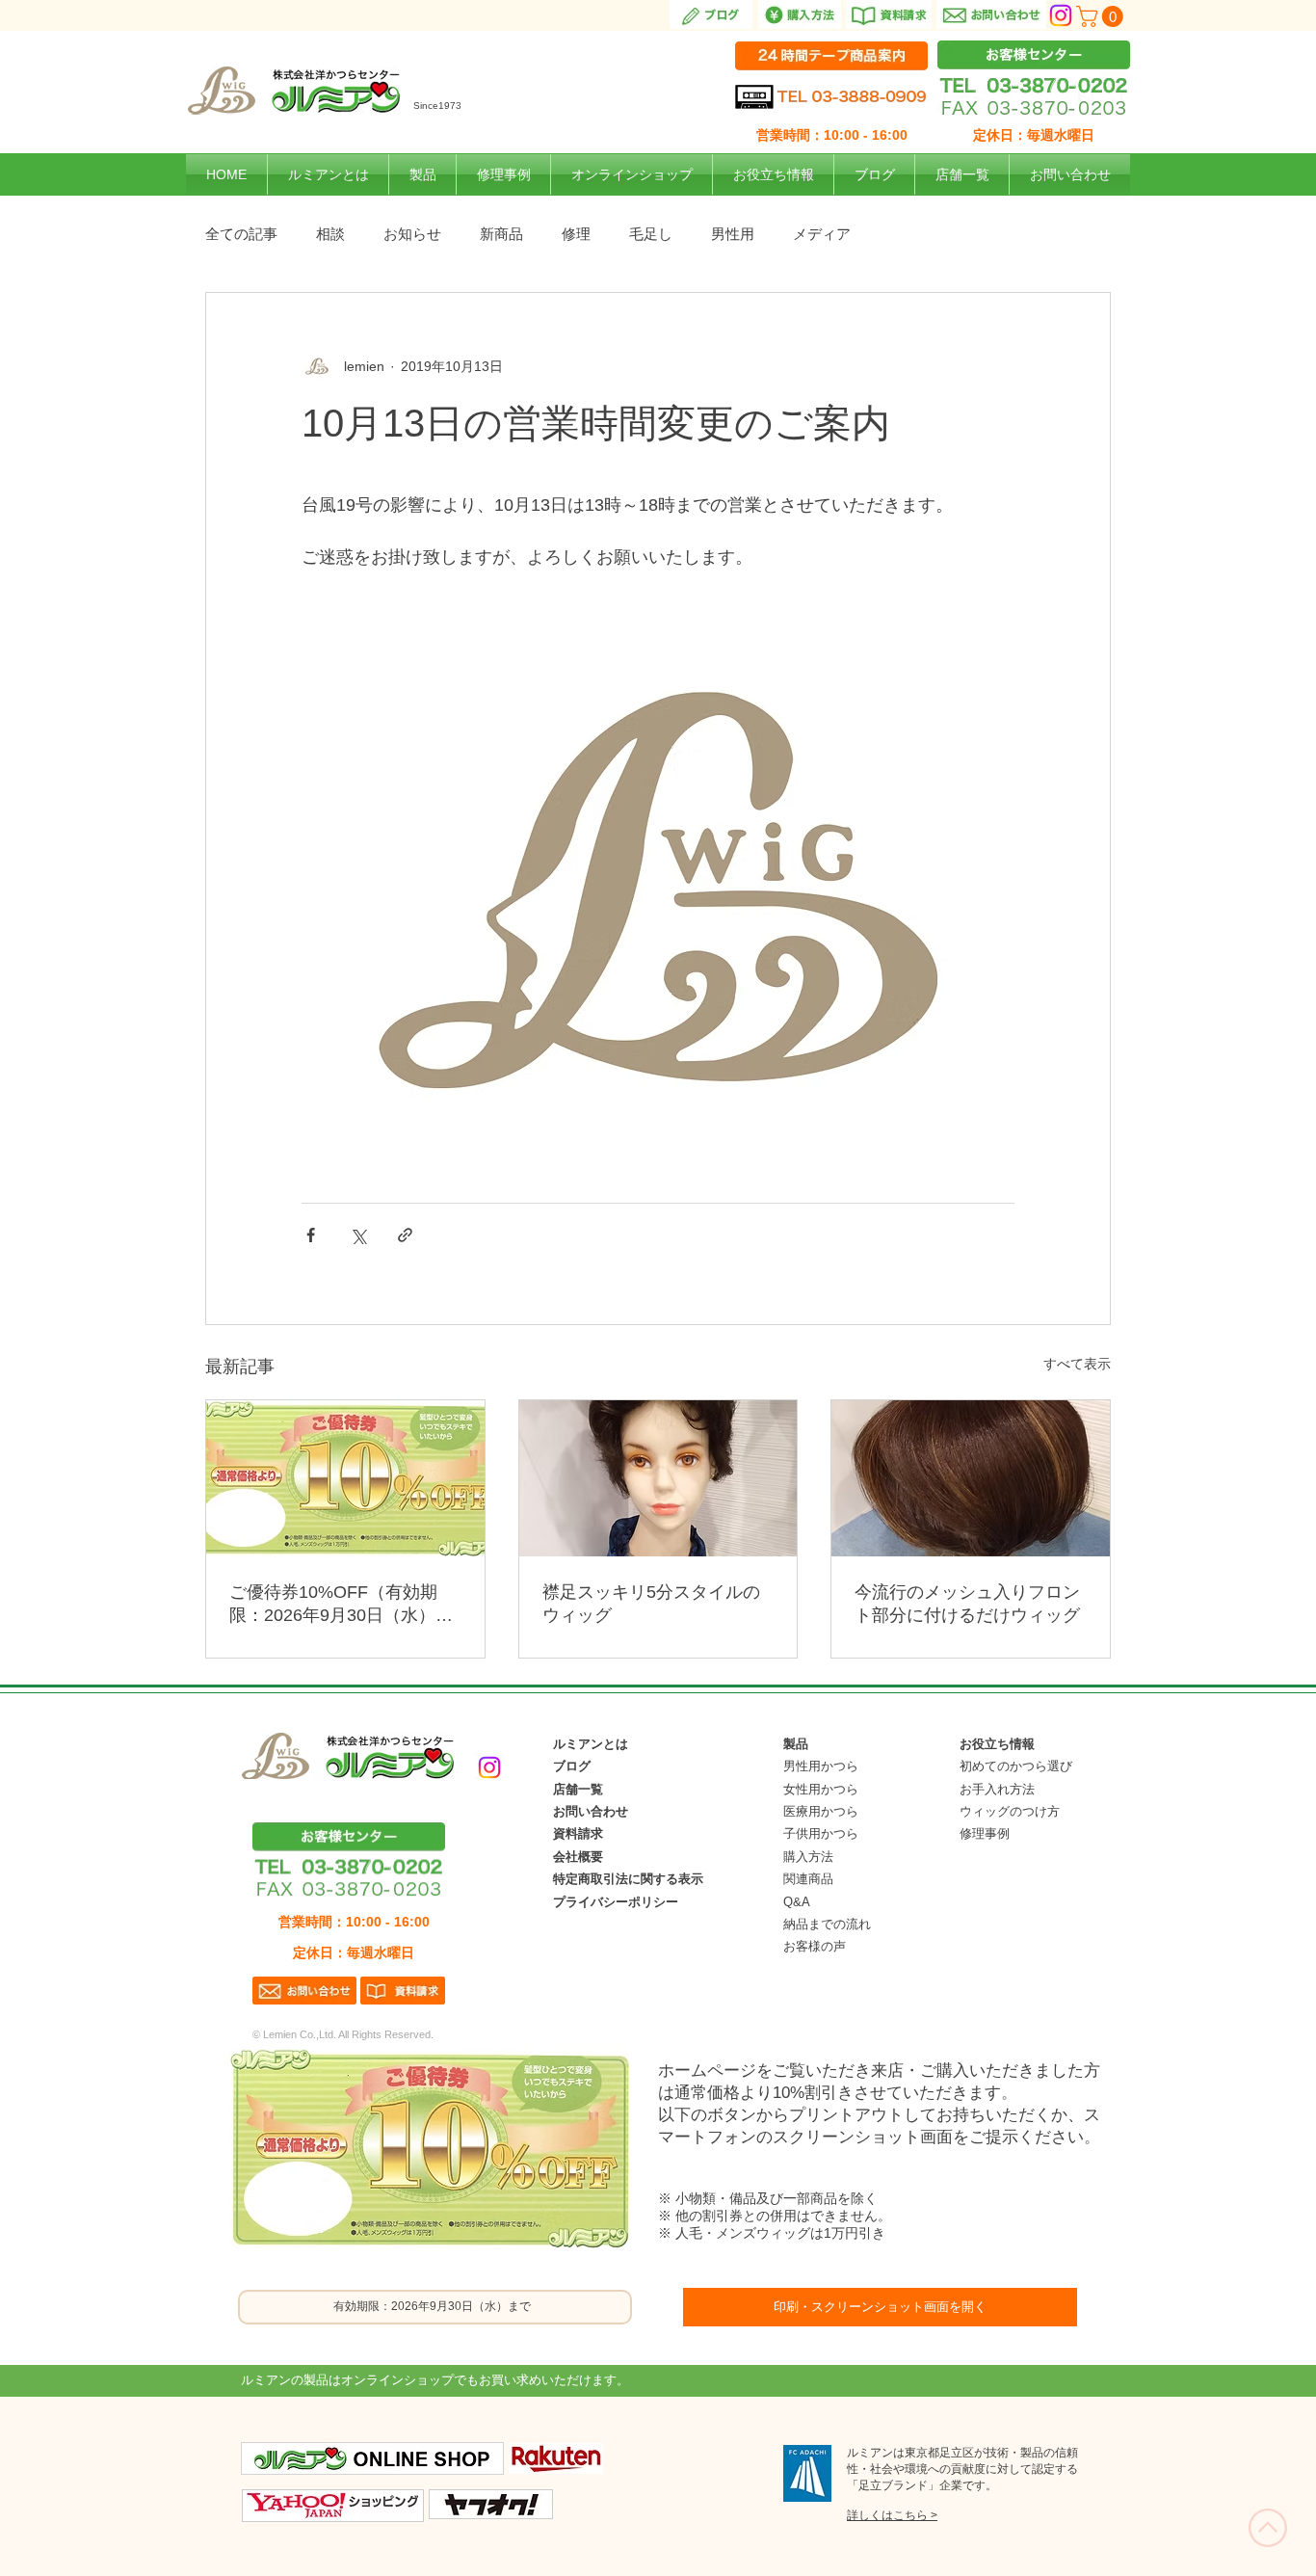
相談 (330, 234)
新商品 (501, 234)
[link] (1102, 16)
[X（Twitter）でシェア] (358, 1235)
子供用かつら (821, 1833)
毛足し (651, 234)
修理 (576, 234)
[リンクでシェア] (405, 1235)
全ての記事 (241, 234)
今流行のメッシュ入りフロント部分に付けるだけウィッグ (967, 1604)
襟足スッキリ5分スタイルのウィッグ (651, 1604)
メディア (822, 234)
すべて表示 (1077, 1364)
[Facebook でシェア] (311, 1235)
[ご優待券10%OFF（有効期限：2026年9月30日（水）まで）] (345, 1478)
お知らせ (412, 234)
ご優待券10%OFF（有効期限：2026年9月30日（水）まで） (341, 1605)
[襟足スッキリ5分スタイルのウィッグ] (658, 1478)
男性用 (733, 234)
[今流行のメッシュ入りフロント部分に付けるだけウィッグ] (971, 1478)
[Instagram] (1061, 15)
